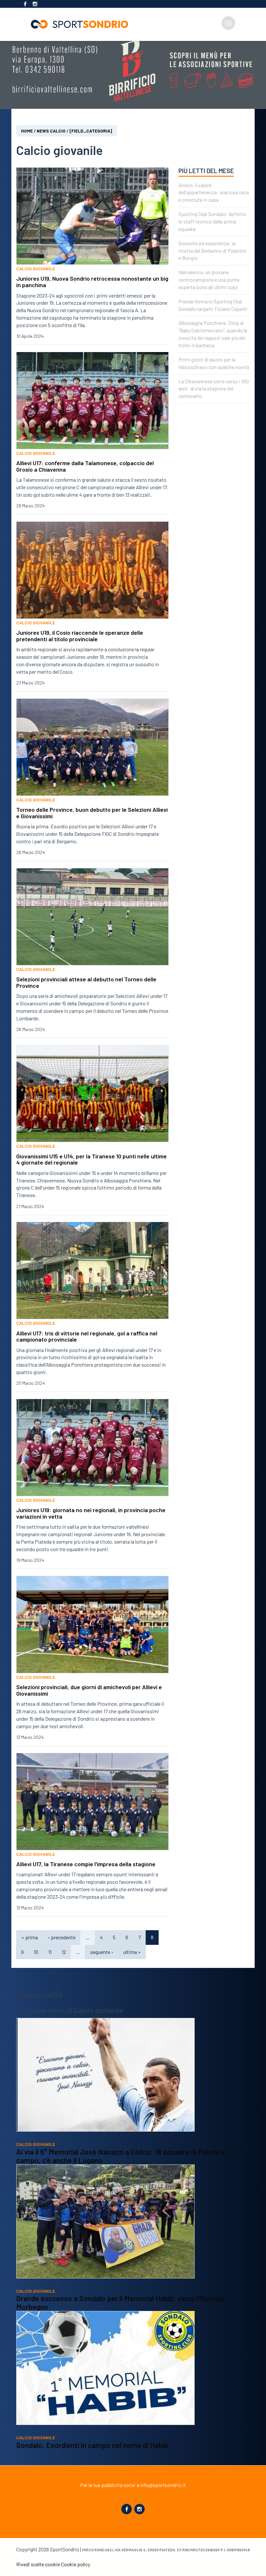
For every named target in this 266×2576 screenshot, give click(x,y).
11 (50, 1952)
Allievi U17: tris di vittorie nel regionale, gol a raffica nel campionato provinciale (87, 1336)
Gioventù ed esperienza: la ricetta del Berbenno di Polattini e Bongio (212, 251)
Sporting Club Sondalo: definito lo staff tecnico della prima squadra (212, 221)
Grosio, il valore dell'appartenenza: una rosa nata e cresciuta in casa (214, 192)
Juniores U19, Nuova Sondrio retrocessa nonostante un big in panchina (92, 282)
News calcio (51, 131)
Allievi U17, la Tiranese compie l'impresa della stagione (86, 1864)
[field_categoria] (91, 131)
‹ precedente (62, 1937)
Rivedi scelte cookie (38, 2564)
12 (64, 1952)
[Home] (82, 24)
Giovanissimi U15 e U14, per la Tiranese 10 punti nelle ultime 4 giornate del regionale (91, 1159)
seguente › (102, 1952)
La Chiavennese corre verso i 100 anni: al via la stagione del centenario (214, 389)
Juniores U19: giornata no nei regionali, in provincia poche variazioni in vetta (91, 1513)
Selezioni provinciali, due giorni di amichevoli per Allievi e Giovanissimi (89, 1690)
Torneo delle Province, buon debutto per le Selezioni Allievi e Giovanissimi (92, 813)
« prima (30, 1937)
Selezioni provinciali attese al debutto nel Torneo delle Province (86, 982)
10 (36, 1952)
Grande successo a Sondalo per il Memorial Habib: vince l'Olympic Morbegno (121, 2302)
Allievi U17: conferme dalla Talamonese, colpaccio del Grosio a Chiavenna (85, 466)
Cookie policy (76, 2564)
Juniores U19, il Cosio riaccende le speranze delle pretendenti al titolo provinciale (80, 636)
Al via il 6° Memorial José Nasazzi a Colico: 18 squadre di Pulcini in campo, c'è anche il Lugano (121, 2156)
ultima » (132, 1952)
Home (27, 131)
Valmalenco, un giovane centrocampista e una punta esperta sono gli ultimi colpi (209, 280)
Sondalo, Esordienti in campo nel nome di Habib (92, 2445)
